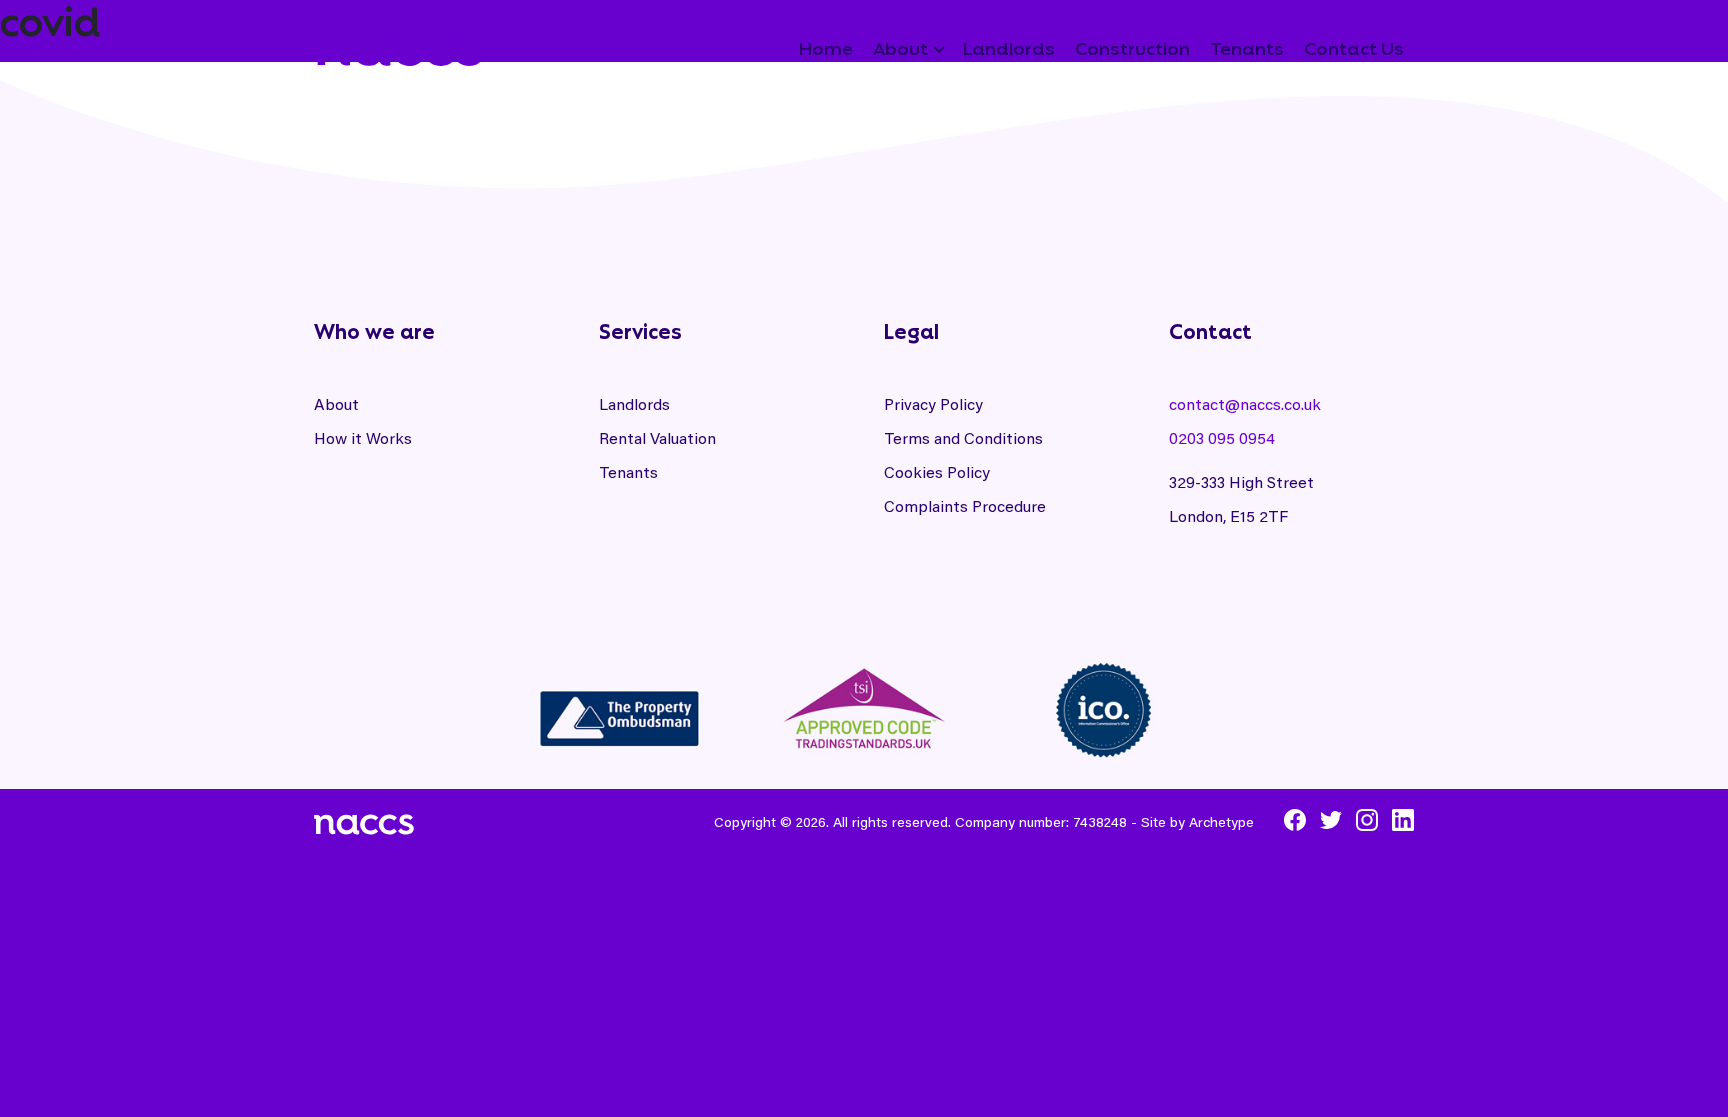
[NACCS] (398, 43)
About (336, 403)
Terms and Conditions (963, 437)
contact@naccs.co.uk (1245, 403)
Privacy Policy (933, 403)
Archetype (1221, 821)
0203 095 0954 (1222, 437)
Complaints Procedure (965, 505)
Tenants (628, 471)
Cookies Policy (937, 471)
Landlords (634, 403)
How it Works (363, 437)
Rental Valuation (657, 437)
